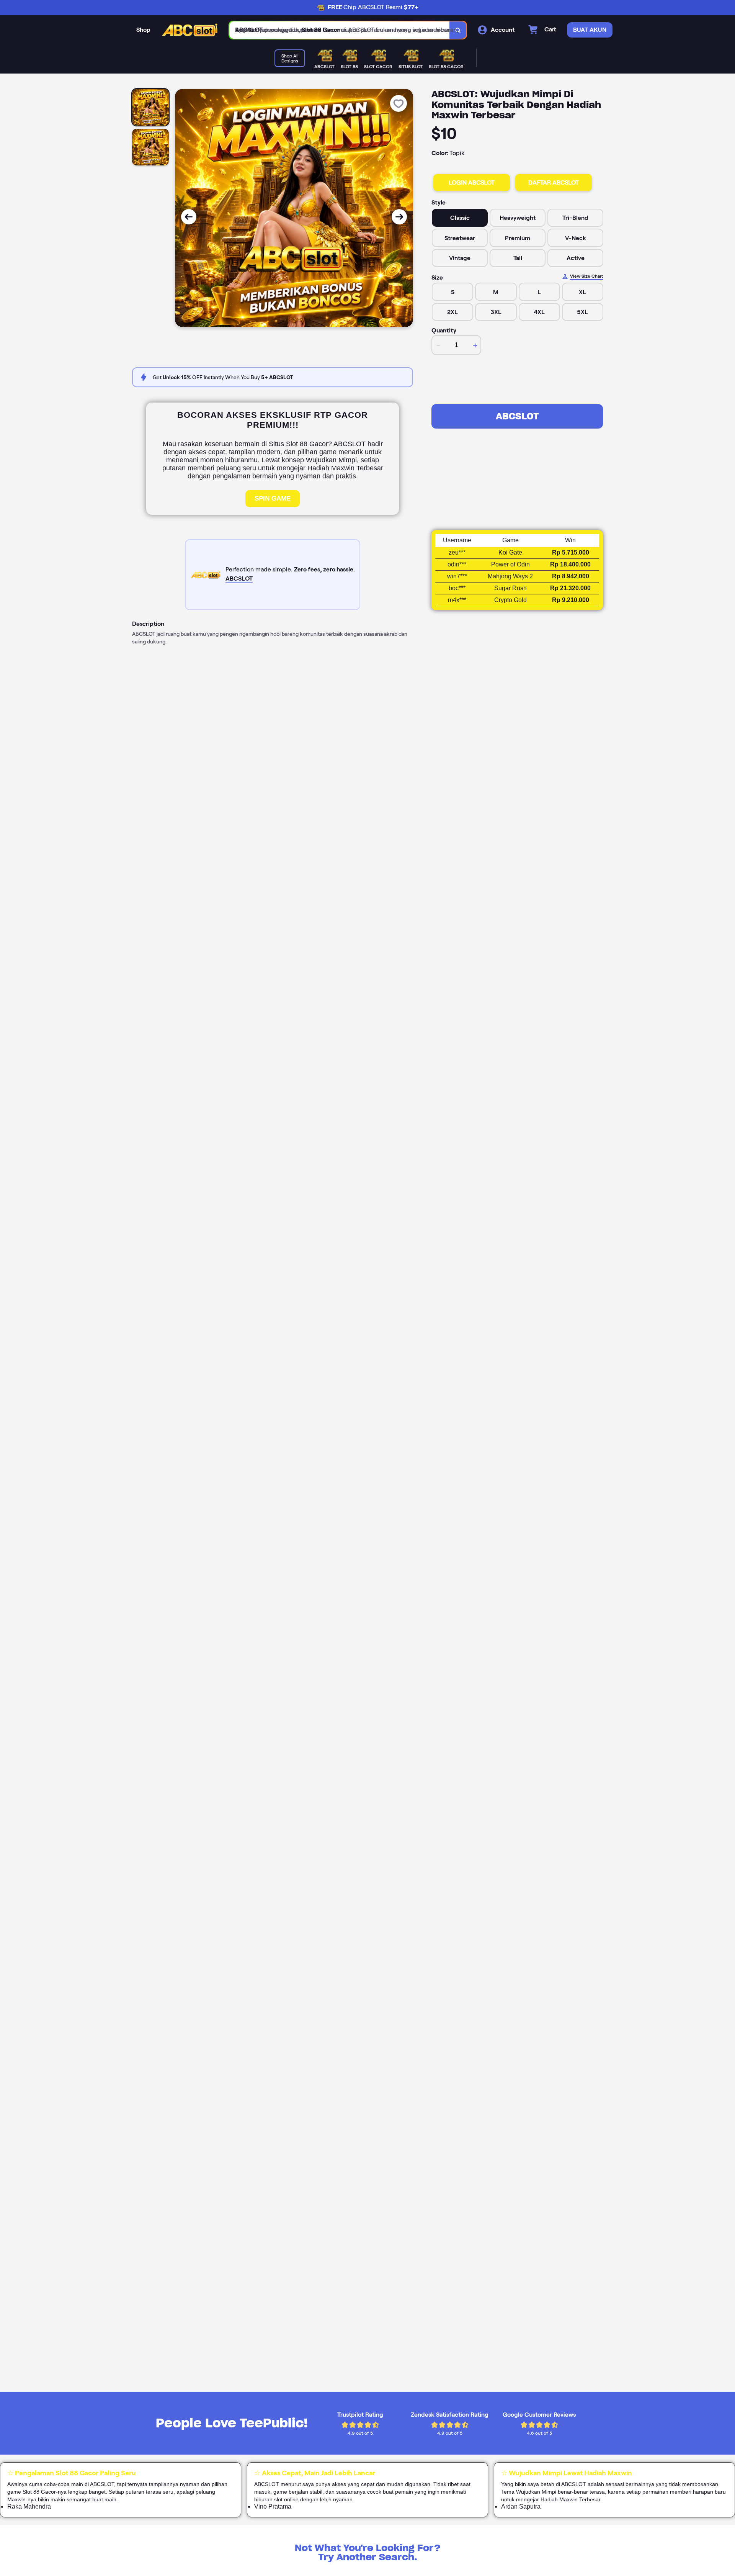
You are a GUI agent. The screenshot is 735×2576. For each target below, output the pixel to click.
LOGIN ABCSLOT (472, 182)
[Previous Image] (189, 217)
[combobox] (340, 30)
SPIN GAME (273, 498)
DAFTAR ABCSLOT (554, 182)
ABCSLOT (517, 416)
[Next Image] (399, 217)
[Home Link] (190, 30)
